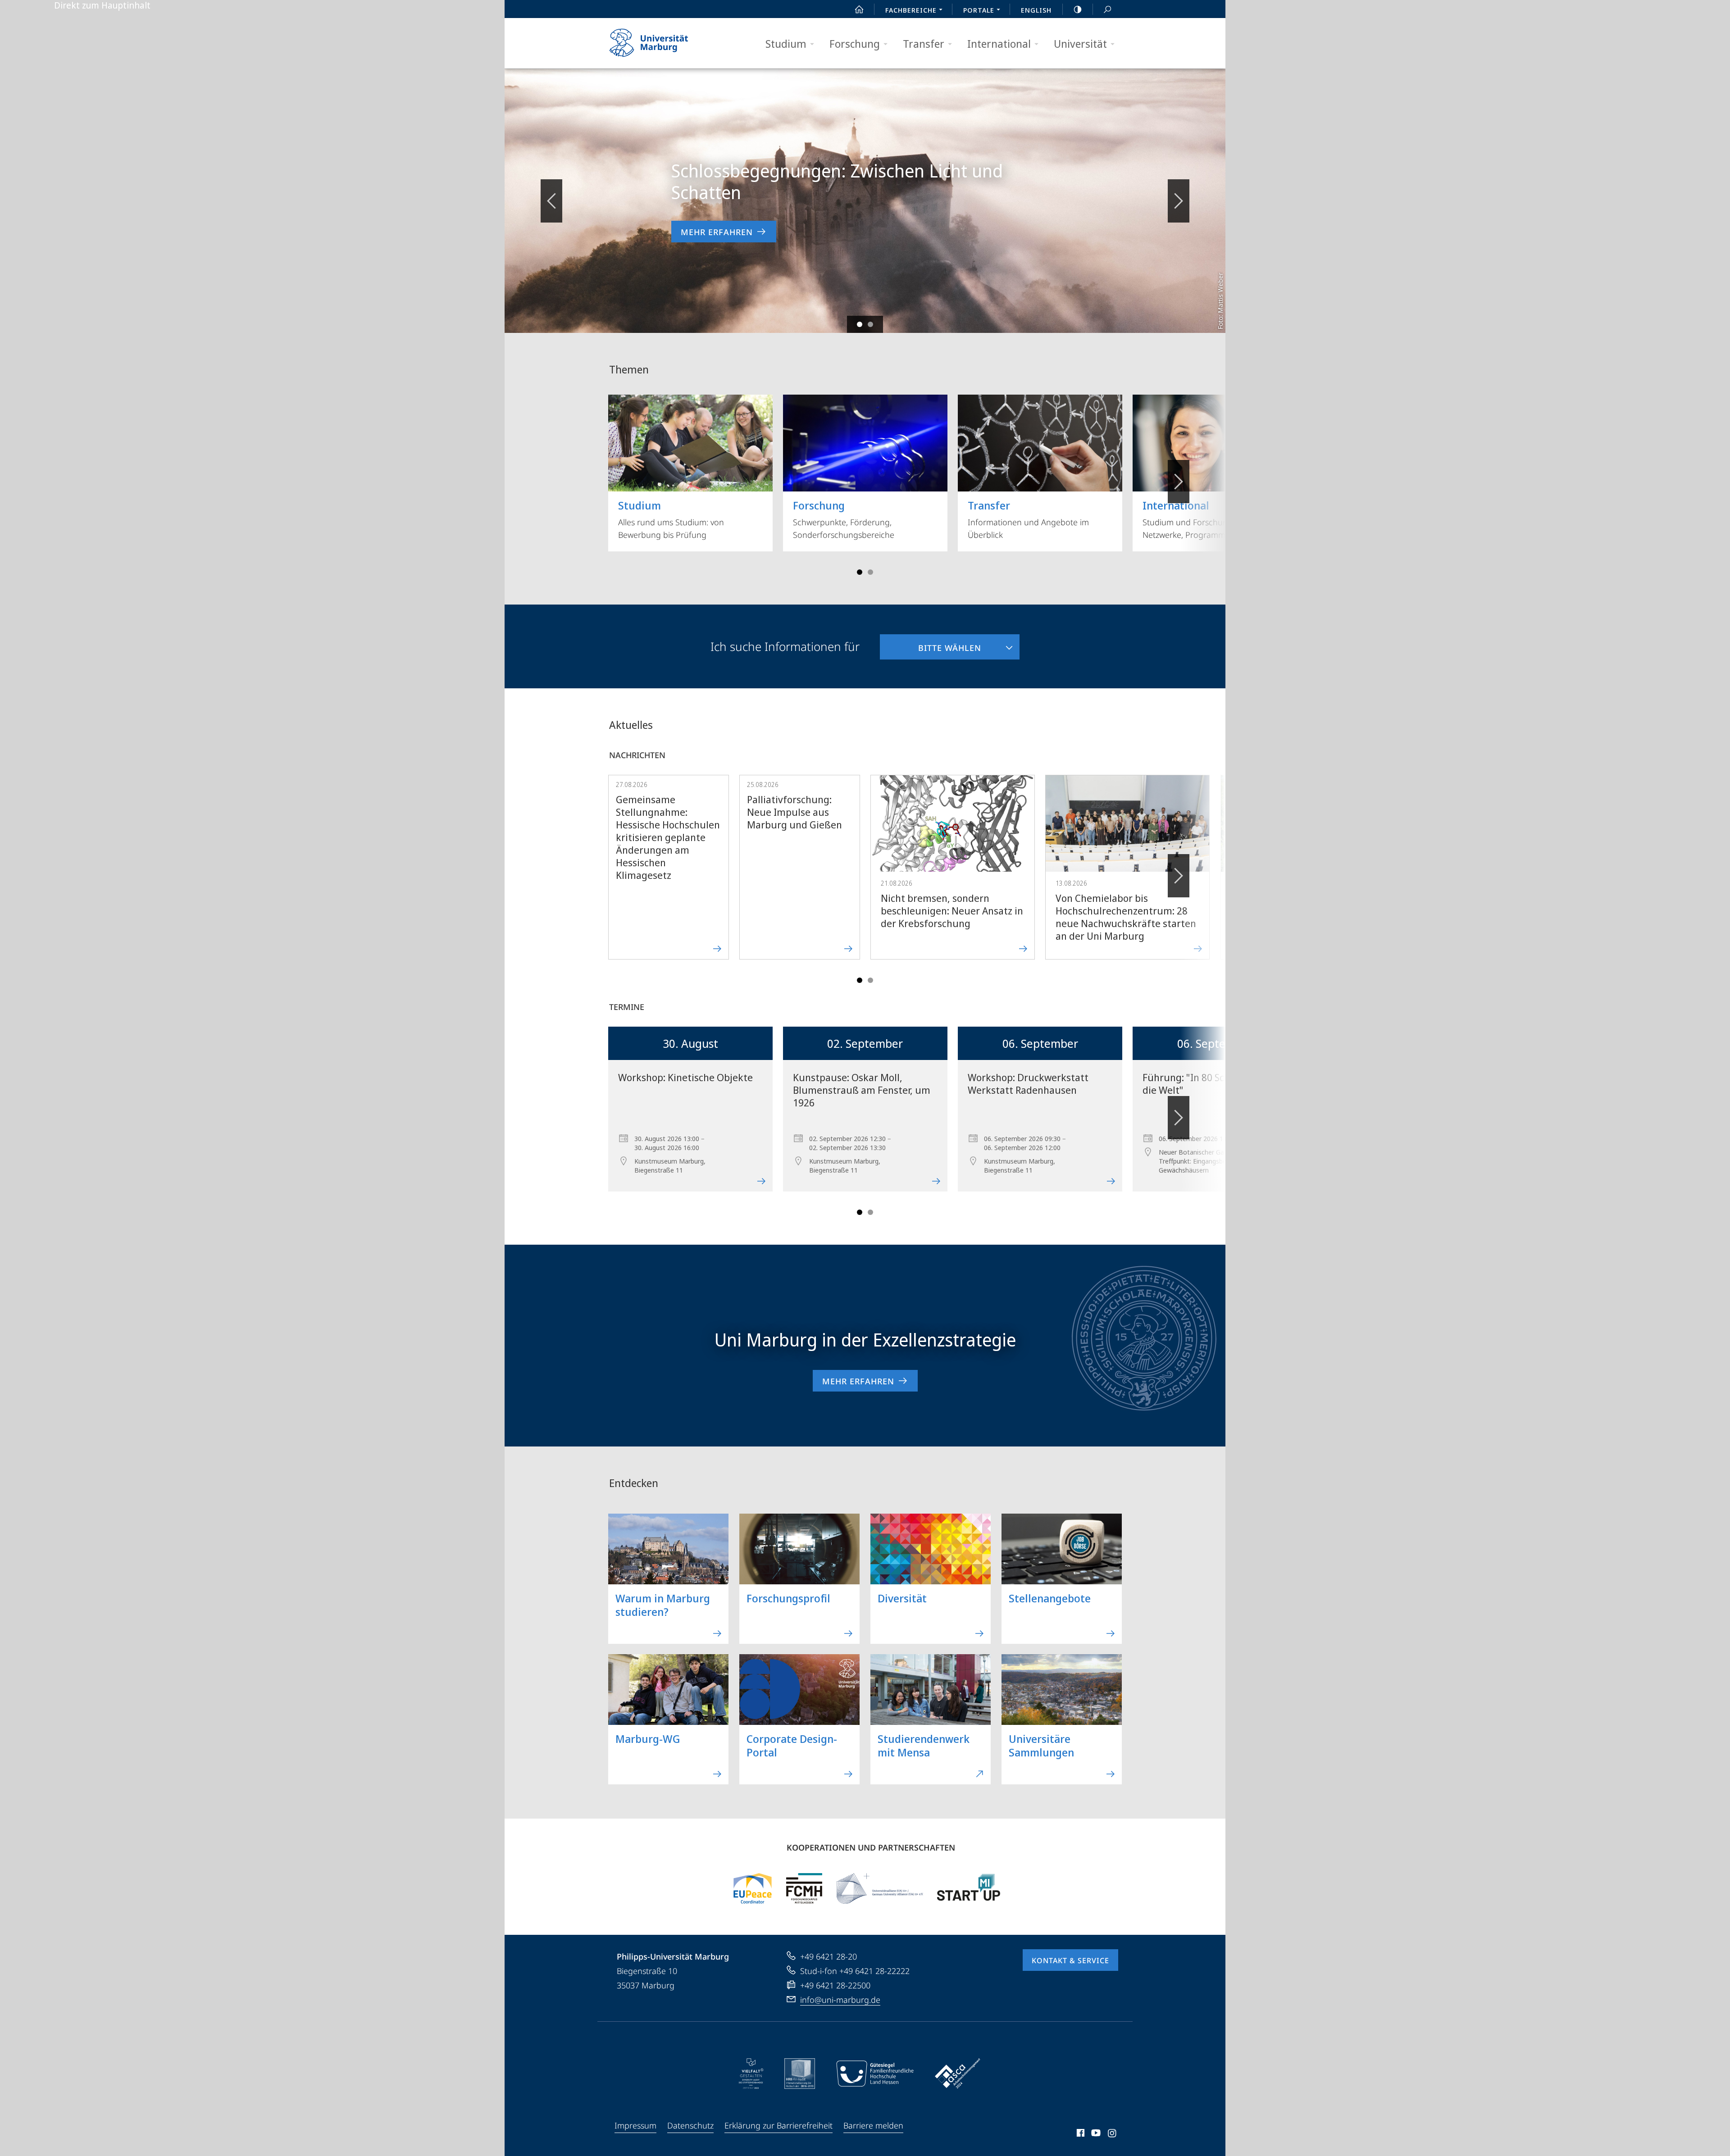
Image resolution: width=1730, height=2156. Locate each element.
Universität (1080, 43)
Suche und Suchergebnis (1107, 9)
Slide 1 (860, 324)
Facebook (1080, 2134)
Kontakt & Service (1070, 1960)
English (1036, 10)
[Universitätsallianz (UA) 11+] (880, 1888)
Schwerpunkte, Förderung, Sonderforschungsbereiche (844, 519)
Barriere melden (873, 2125)
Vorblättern (1179, 201)
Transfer (924, 43)
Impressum (635, 2125)
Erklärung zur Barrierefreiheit (778, 2125)
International (999, 43)
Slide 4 (870, 572)
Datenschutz (690, 2125)
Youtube (1095, 2134)
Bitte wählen (931, 644)
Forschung (855, 43)
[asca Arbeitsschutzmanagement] (958, 2074)
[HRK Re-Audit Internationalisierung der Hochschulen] (800, 2074)
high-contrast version (1078, 9)
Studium (786, 43)
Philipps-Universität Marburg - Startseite (665, 43)
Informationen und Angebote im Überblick (1028, 519)
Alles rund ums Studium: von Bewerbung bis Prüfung (671, 519)
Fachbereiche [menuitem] (911, 10)
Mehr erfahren (717, 232)
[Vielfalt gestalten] (751, 2074)
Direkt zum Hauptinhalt (102, 5)
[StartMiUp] (969, 1888)
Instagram (1113, 2134)
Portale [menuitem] (979, 10)
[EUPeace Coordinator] (753, 1888)
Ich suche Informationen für (785, 646)
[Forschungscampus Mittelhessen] (804, 1888)
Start (859, 9)
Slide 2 (870, 324)
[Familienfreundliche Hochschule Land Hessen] (875, 2074)
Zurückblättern (551, 201)
